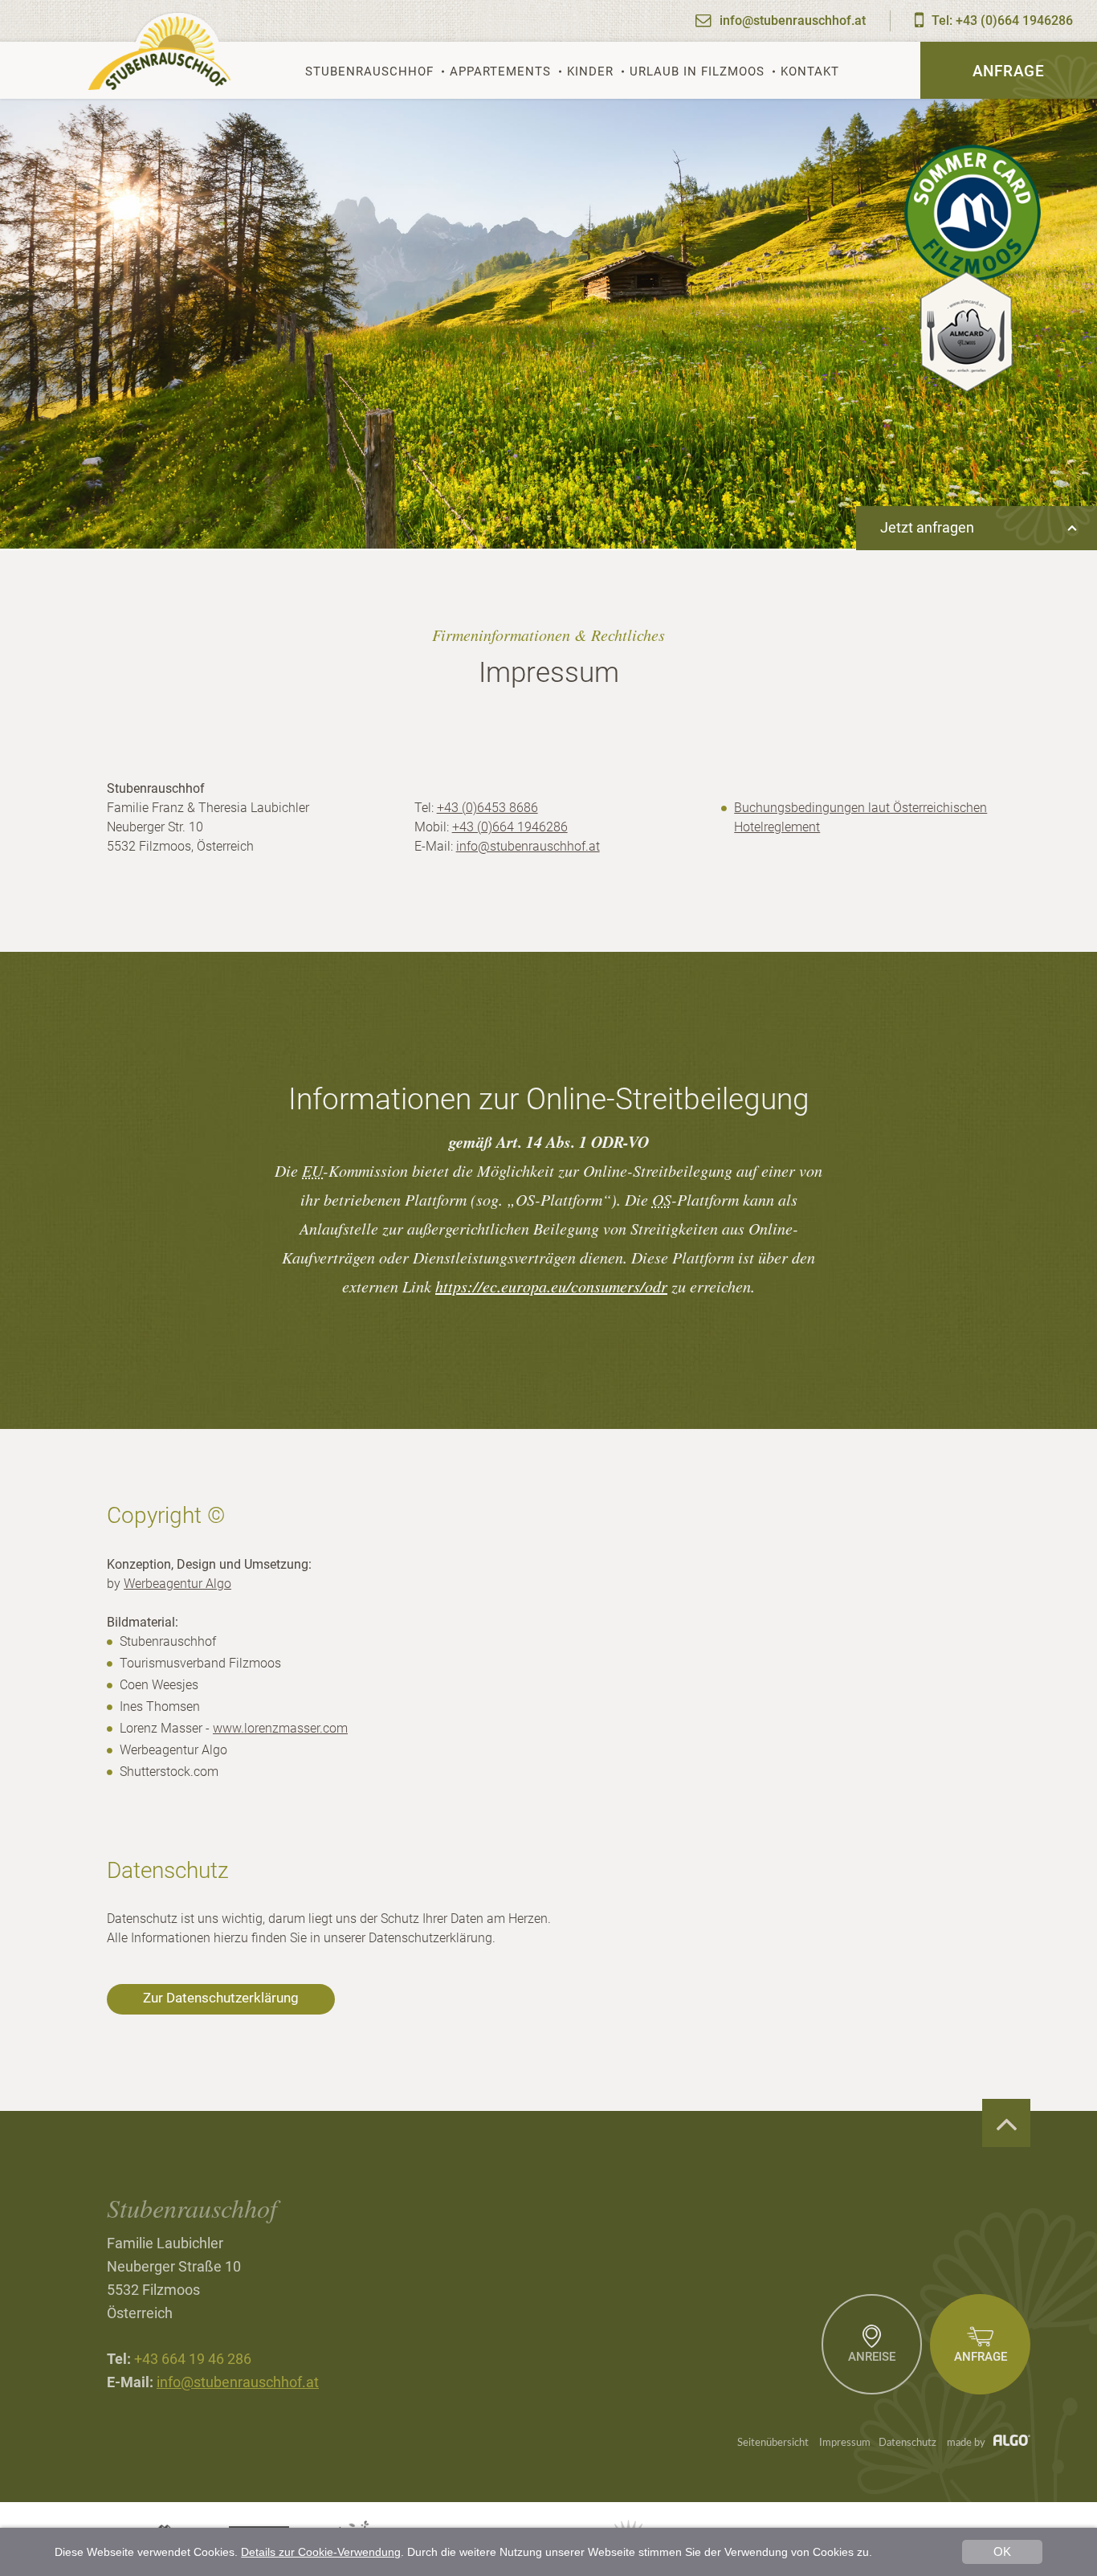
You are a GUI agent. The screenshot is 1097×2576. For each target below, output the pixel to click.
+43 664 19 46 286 (193, 2359)
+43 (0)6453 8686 (487, 808)
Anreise (872, 2357)
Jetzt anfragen (927, 527)
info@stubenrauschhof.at (528, 846)
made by (967, 2443)
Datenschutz (907, 2443)
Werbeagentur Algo (177, 1584)
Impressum (845, 2443)
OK (1002, 2552)
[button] (221, 1999)
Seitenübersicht (773, 2443)
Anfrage (1009, 71)
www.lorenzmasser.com (280, 1728)
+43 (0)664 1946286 (510, 827)
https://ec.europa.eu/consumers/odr (551, 1286)
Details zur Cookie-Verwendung (321, 2552)
